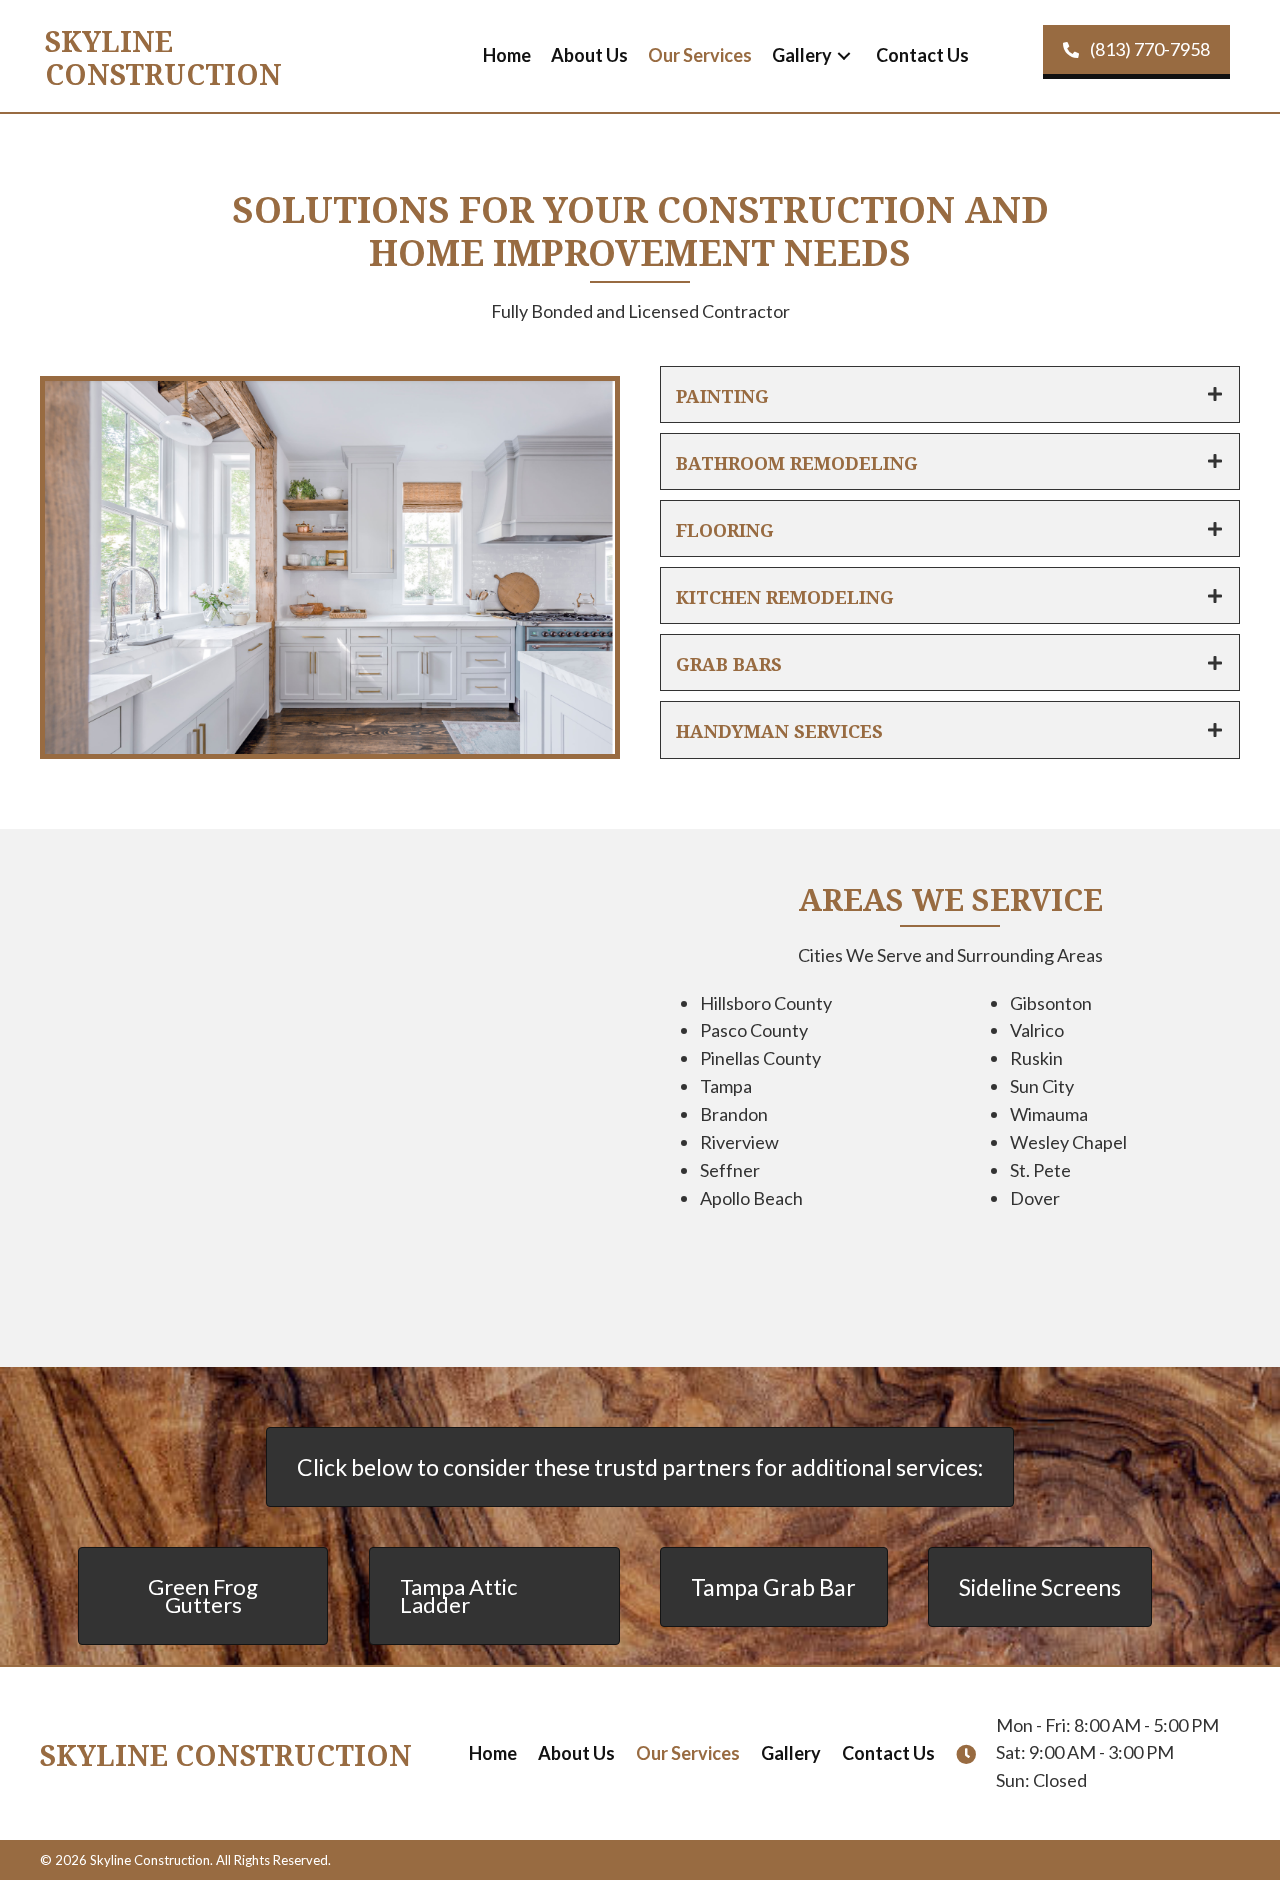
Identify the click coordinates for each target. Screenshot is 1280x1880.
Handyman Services (779, 729)
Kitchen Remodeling (785, 595)
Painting (722, 394)
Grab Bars (729, 662)
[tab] (950, 394)
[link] (507, 56)
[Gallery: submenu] (844, 56)
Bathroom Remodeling (797, 461)
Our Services (688, 1753)
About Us (576, 1753)
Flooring (725, 528)
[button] (1136, 52)
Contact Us (888, 1753)
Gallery (791, 1753)
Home (493, 1753)
